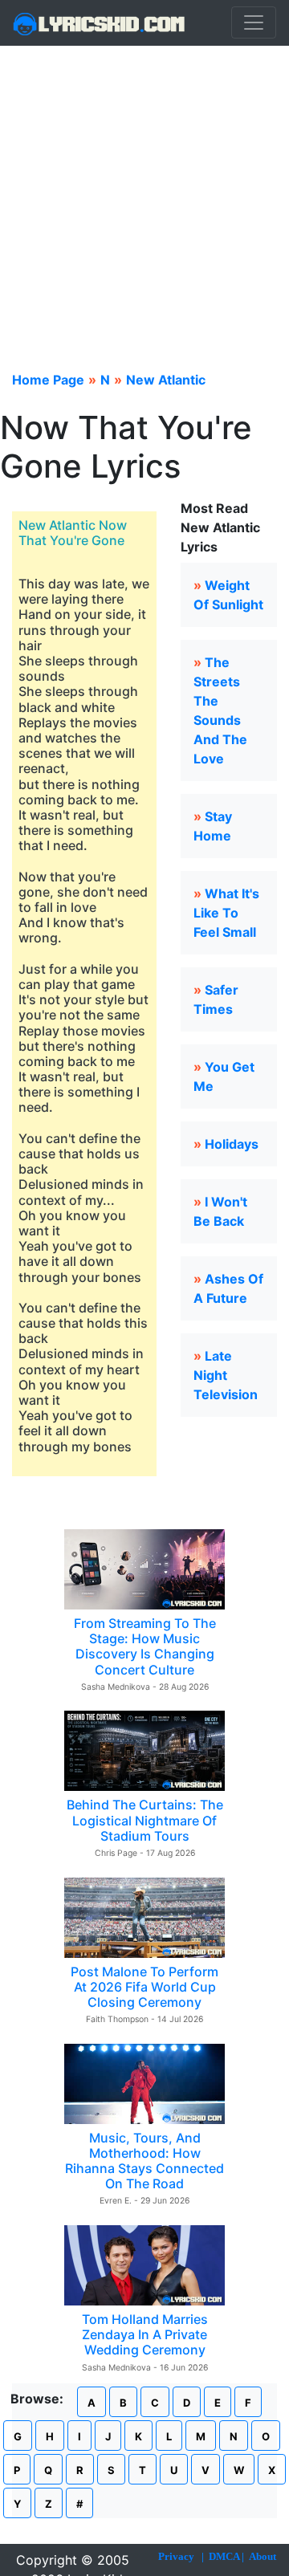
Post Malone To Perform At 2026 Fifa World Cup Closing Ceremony (144, 1987)
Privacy (176, 2556)
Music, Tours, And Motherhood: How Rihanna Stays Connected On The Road (144, 2161)
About (263, 2556)
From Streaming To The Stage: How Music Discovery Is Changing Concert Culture (145, 1646)
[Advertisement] (144, 198)
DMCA (224, 2556)
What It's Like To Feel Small (226, 913)
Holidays (232, 1144)
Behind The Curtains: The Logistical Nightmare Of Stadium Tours (145, 1820)
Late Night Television (226, 1375)
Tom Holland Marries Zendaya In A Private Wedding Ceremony (145, 2334)
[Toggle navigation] (254, 22)
